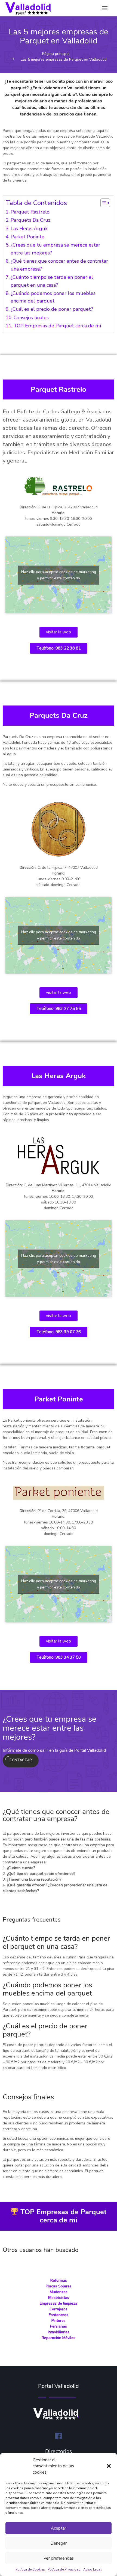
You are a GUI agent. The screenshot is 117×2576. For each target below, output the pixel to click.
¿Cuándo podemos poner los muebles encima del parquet (53, 297)
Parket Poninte (27, 237)
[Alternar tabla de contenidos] (102, 203)
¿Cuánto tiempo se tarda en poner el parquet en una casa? (52, 281)
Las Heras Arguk (29, 229)
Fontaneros (59, 2315)
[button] (109, 2466)
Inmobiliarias (59, 2332)
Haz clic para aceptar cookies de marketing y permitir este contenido (59, 575)
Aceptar (59, 2528)
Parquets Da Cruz (30, 220)
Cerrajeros (59, 2309)
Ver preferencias (59, 2558)
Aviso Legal (92, 2569)
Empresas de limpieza (59, 2303)
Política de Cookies (30, 2569)
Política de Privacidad (64, 2569)
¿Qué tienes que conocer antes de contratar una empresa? (59, 265)
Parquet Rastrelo (30, 212)
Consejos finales (31, 318)
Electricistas (59, 2298)
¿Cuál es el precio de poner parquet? (52, 309)
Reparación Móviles (59, 2338)
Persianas (59, 2326)
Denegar (59, 2543)
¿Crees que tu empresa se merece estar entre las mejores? (55, 249)
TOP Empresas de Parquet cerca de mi (57, 326)
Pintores (59, 2321)
